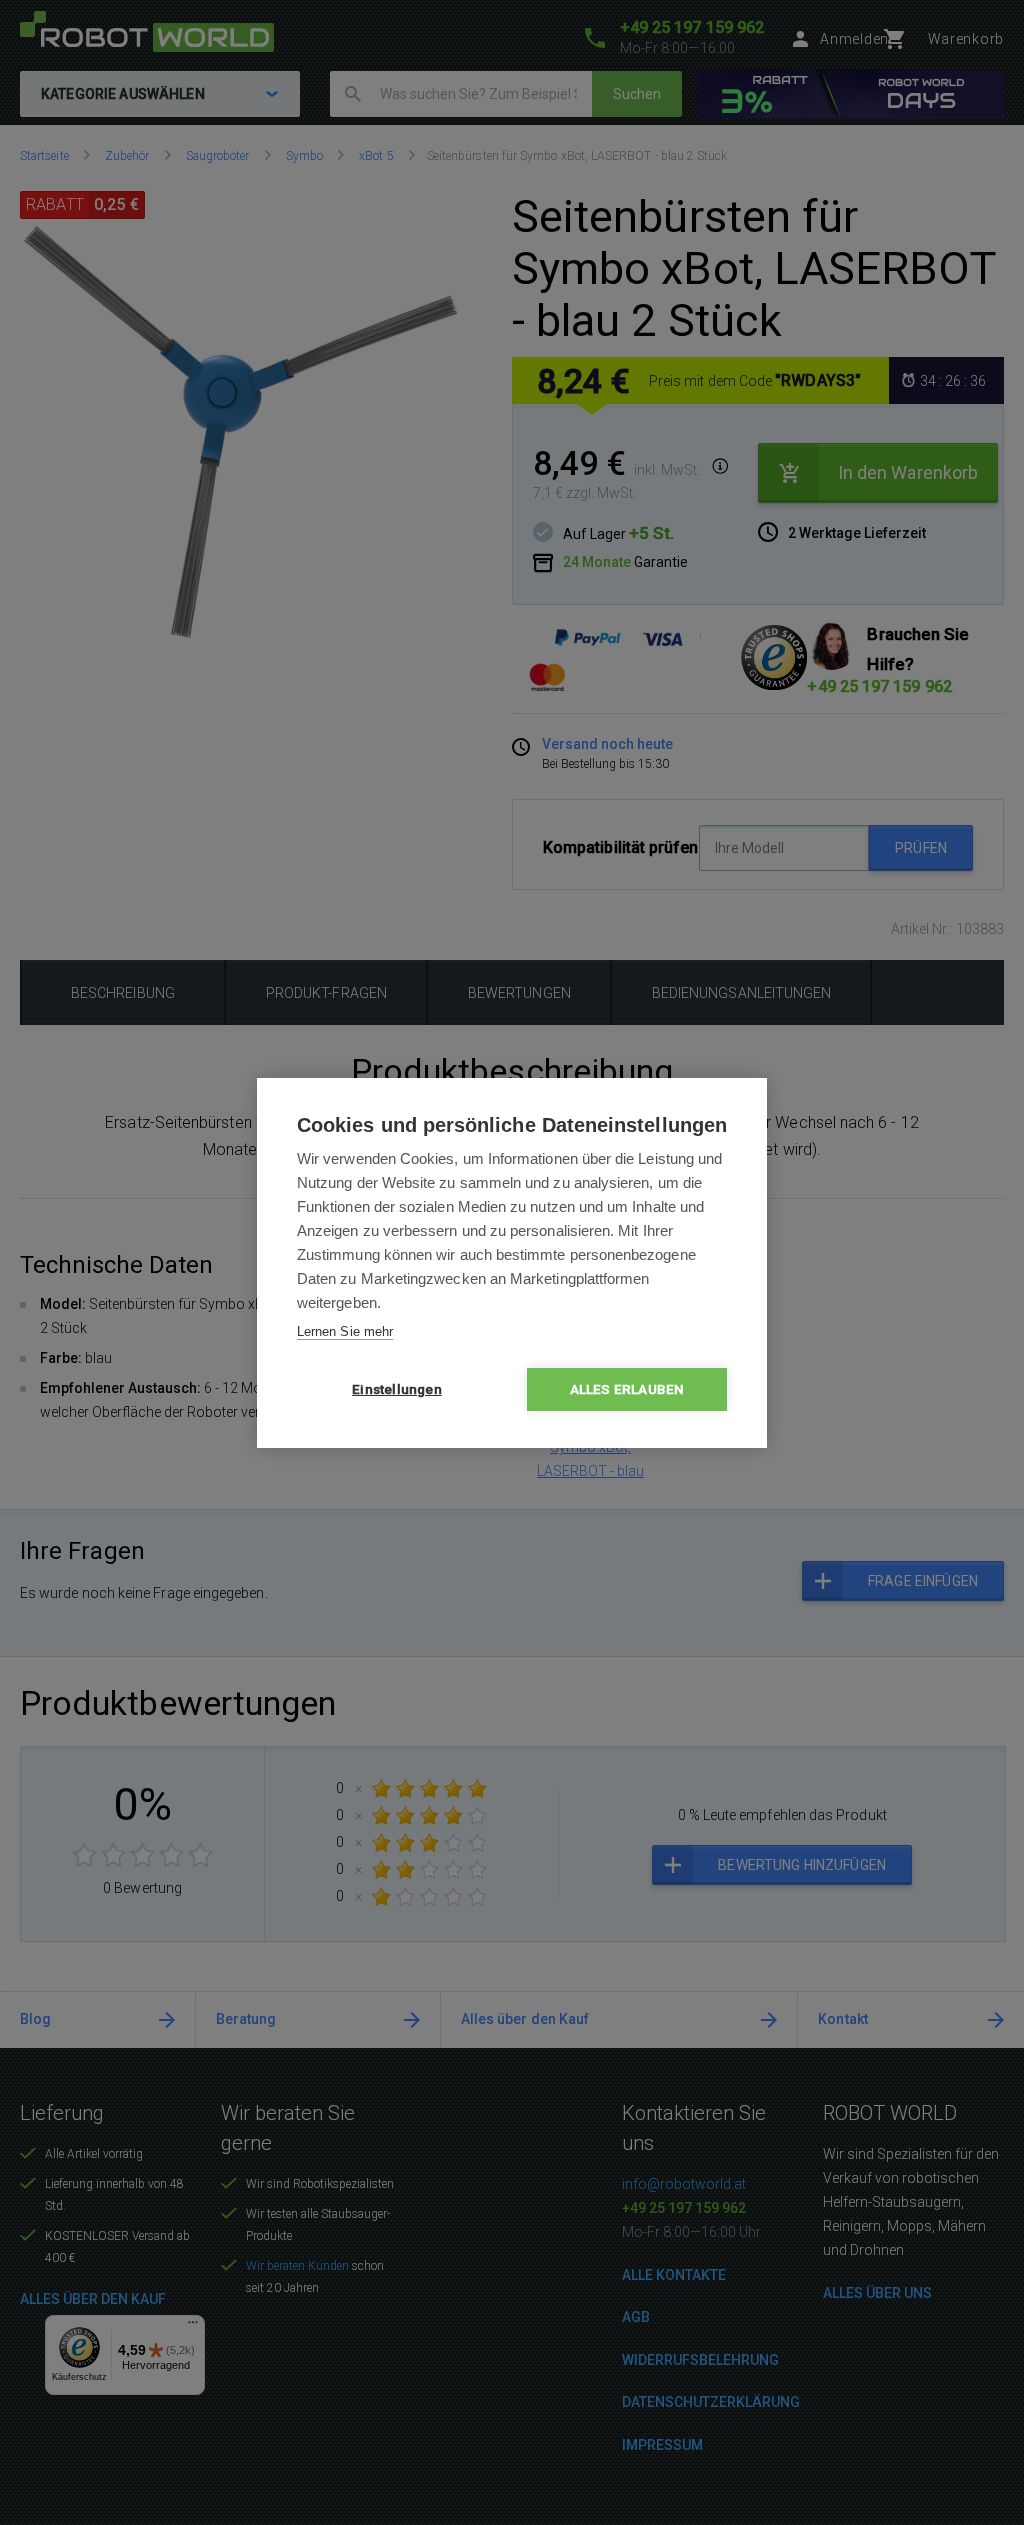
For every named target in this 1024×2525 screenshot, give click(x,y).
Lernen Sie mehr (345, 1331)
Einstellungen (397, 1389)
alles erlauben (627, 1389)
